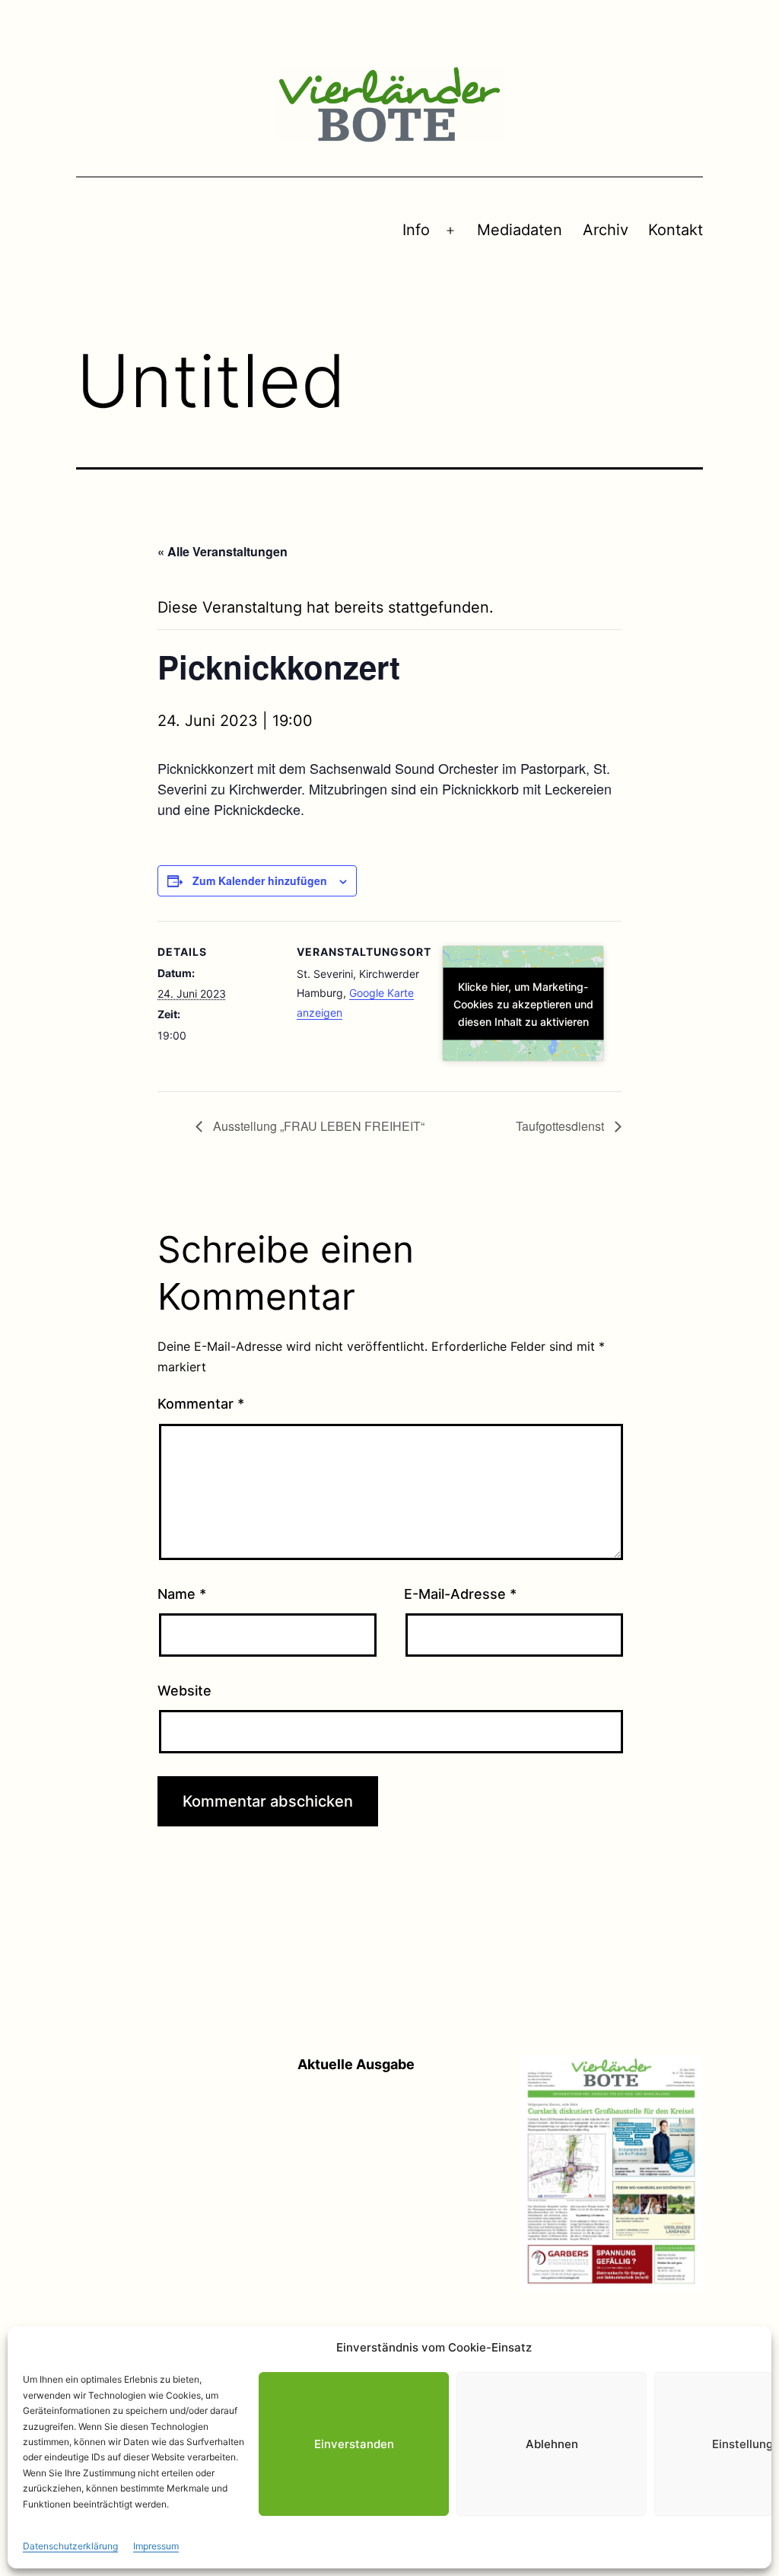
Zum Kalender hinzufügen (260, 880)
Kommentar (201, 1404)
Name (182, 1594)
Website (184, 1691)
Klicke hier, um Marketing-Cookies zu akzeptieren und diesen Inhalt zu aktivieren (523, 1003)
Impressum (156, 2546)
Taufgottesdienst (561, 1126)
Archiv (606, 230)
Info (416, 230)
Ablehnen (552, 2444)
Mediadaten (520, 230)
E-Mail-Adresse (460, 1594)
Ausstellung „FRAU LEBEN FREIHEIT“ (317, 1126)
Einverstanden (354, 2444)
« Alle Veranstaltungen (223, 551)
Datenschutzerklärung (70, 2546)
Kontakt (676, 230)
